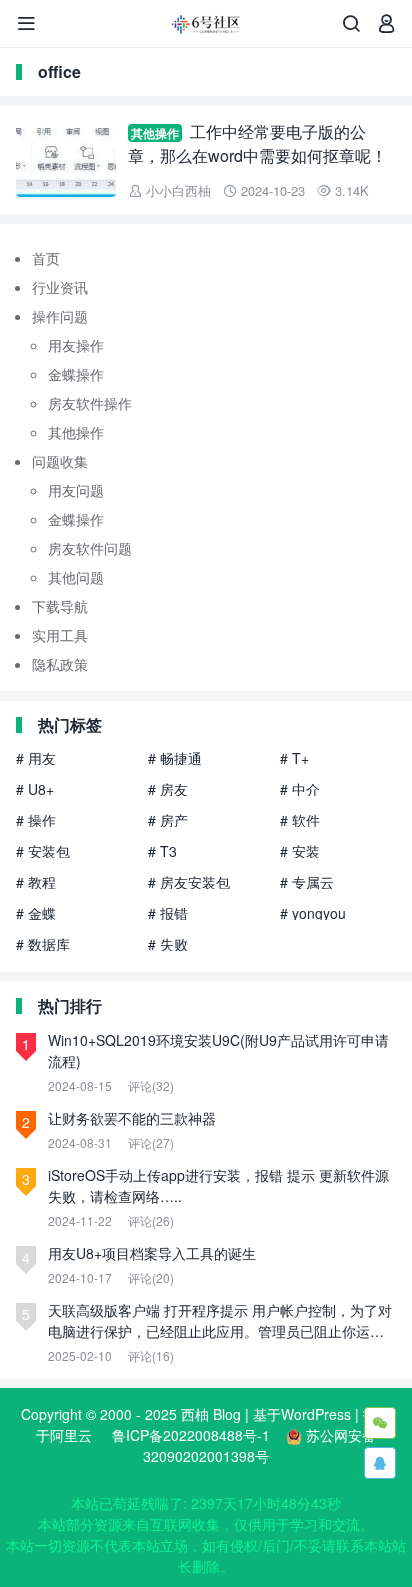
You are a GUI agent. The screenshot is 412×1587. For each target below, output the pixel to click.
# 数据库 (43, 944)
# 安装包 (43, 851)
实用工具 (60, 635)
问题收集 (60, 461)
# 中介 (300, 789)
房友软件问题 (90, 548)
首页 (46, 258)
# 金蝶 (36, 913)
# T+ (294, 758)
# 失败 (168, 944)
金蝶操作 (76, 374)
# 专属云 (307, 882)
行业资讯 (60, 287)
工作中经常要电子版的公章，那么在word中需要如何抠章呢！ (257, 143)
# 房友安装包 (189, 882)
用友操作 (76, 345)
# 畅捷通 (175, 758)
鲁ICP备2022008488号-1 (191, 1435)
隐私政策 (60, 664)
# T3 (162, 851)
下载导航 (60, 606)
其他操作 (155, 133)
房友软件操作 (90, 403)
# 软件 (300, 820)
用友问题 (76, 490)
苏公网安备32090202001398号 (259, 1445)
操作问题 (60, 316)
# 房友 (168, 789)
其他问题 (76, 577)
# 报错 (168, 913)
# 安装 (300, 851)
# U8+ (35, 789)
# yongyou (313, 913)
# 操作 (36, 820)
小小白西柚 (178, 190)
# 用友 (36, 758)
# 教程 (36, 882)
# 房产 (168, 820)
